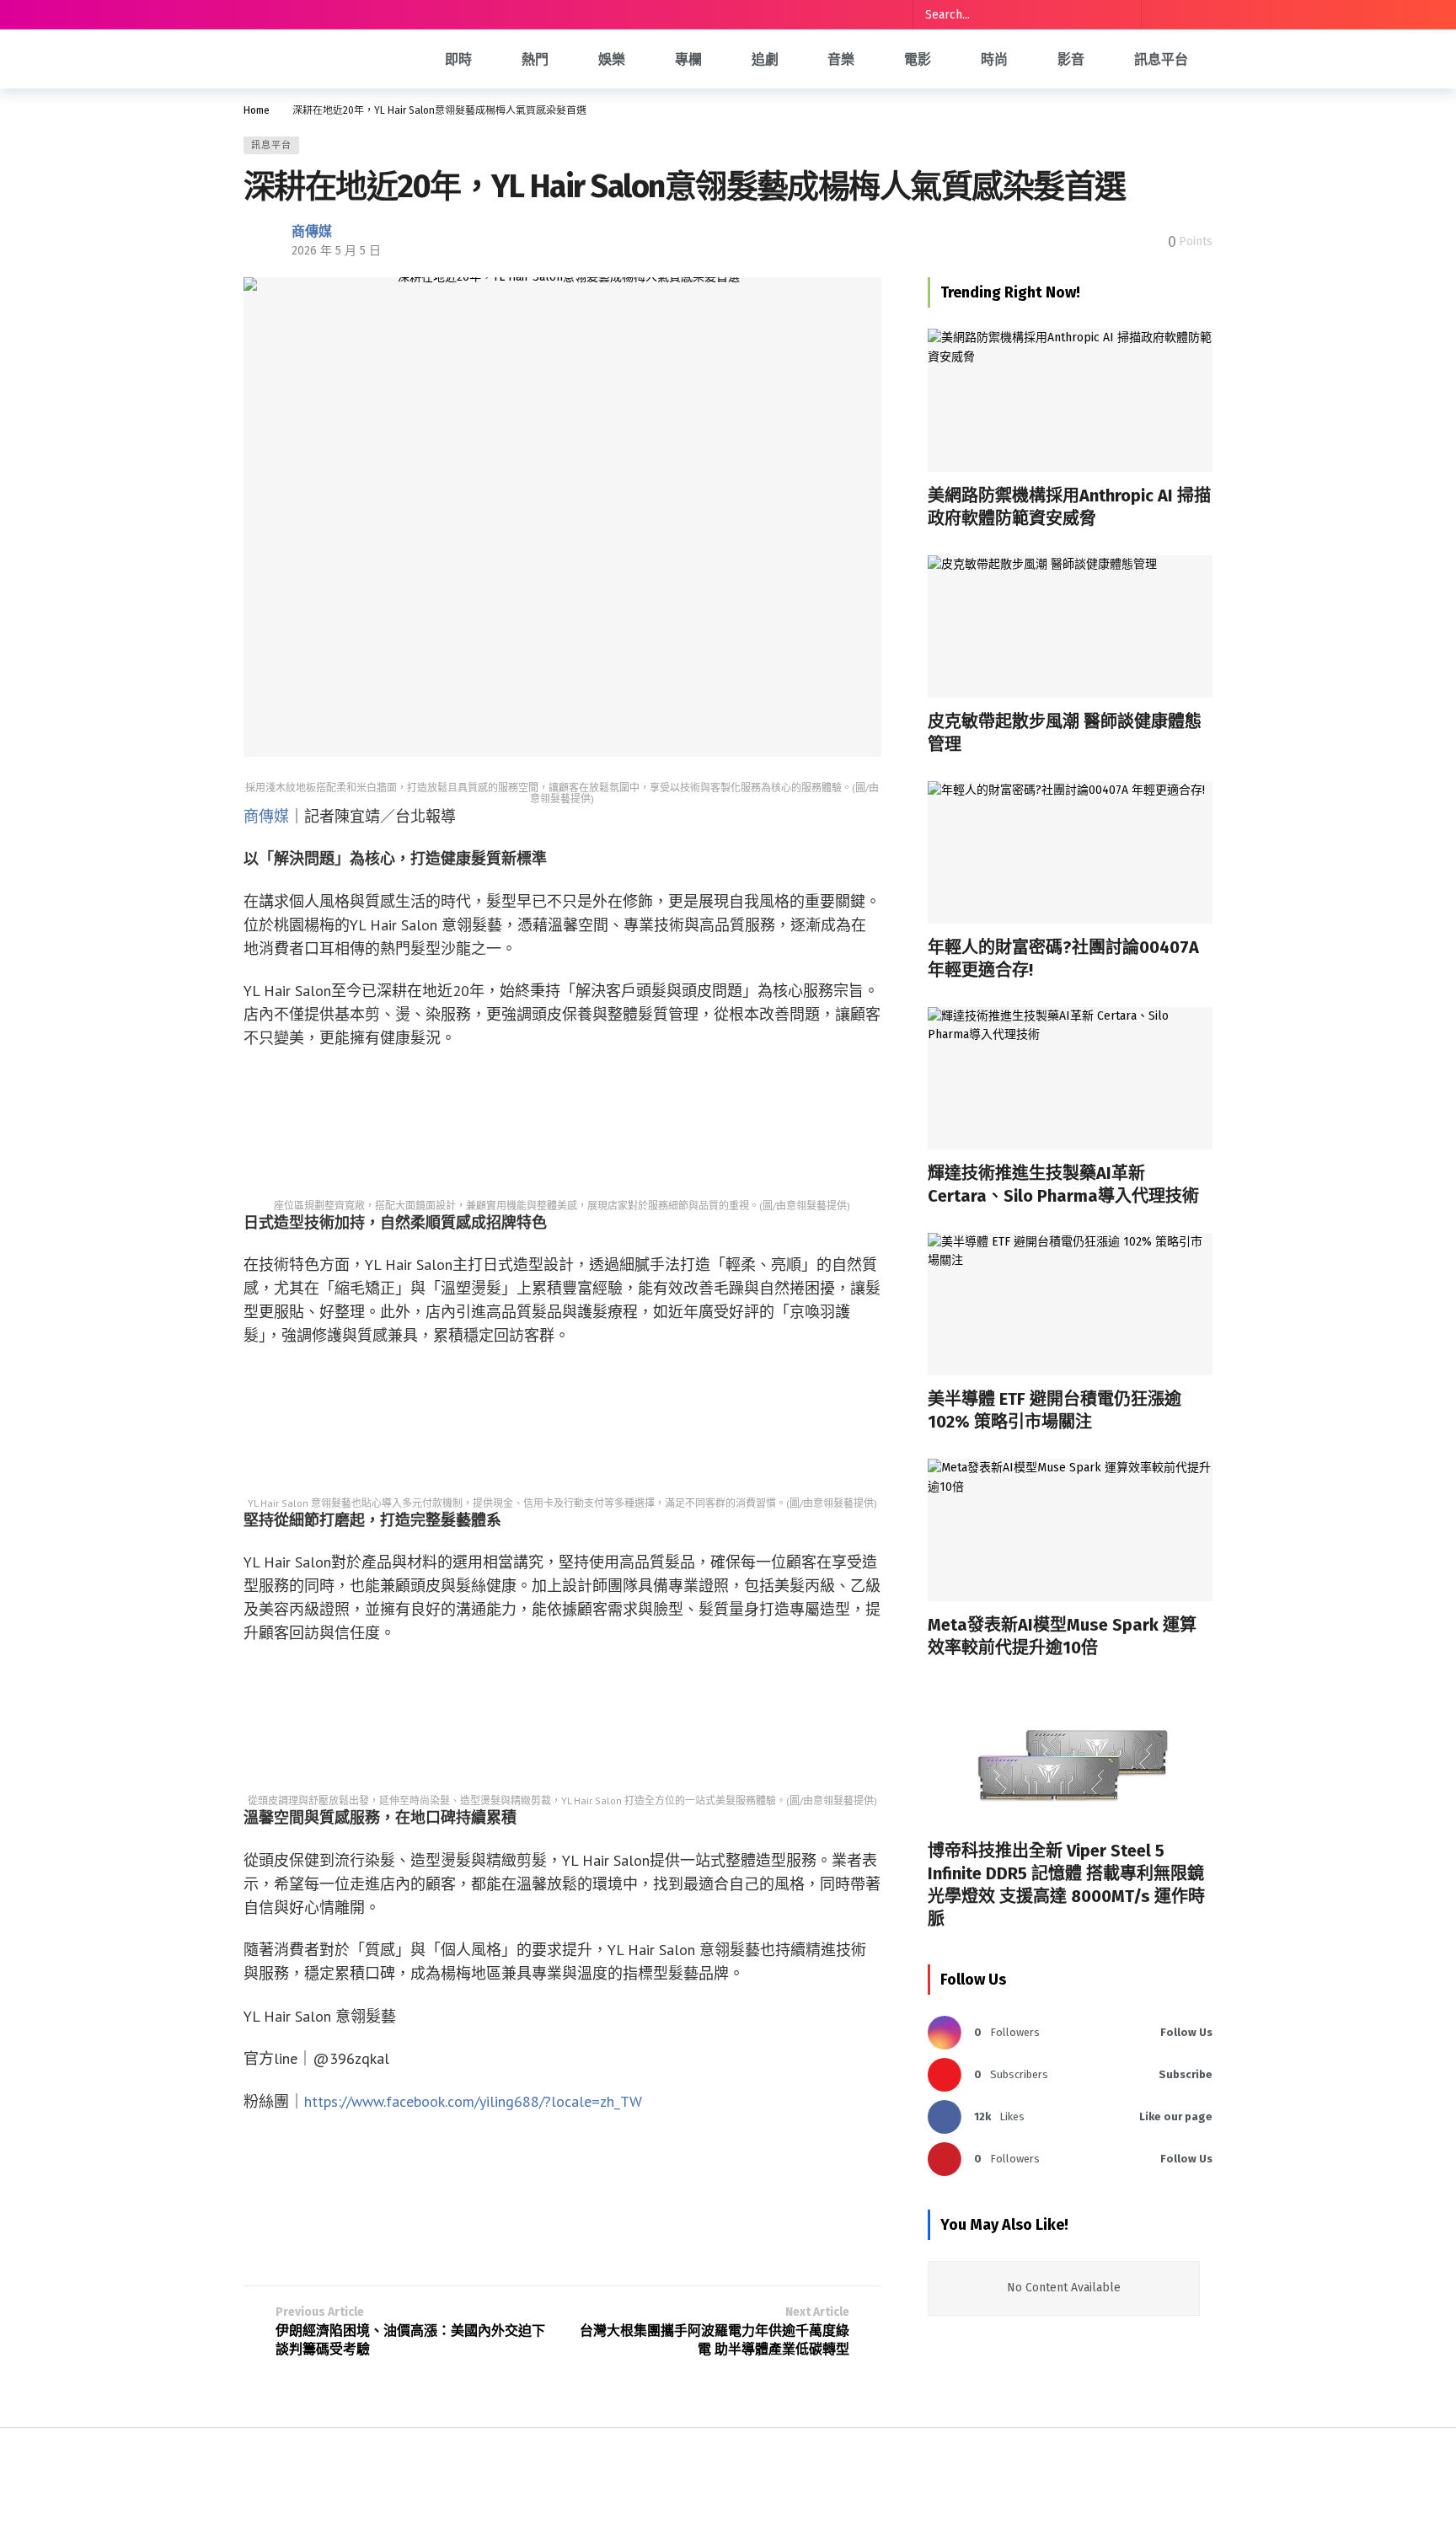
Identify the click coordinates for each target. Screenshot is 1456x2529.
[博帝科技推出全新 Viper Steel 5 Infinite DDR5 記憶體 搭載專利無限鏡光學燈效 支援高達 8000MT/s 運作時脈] (1070, 1756)
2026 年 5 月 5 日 (336, 251)
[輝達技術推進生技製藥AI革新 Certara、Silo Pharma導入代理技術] (1070, 1078)
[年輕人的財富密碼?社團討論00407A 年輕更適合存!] (1070, 852)
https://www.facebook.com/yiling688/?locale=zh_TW (473, 2101)
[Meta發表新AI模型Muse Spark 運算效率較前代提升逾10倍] (1070, 1530)
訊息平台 (271, 145)
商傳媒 (312, 231)
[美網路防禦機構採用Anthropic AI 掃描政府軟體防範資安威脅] (1070, 400)
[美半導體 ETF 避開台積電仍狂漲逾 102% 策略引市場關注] (1070, 1304)
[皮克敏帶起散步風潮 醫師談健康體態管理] (1070, 627)
